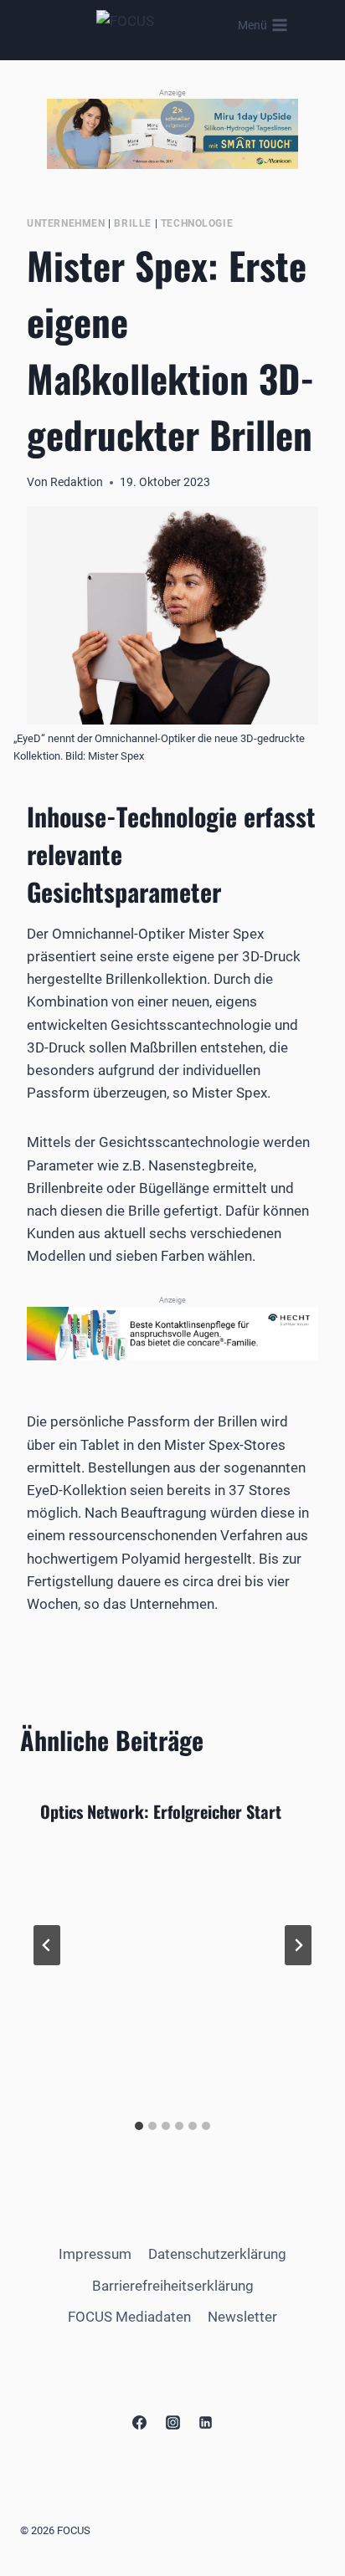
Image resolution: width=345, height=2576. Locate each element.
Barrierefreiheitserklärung (173, 2286)
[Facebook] (140, 2422)
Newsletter (242, 2317)
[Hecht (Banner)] (172, 1334)
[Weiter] (298, 1945)
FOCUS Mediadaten (129, 2317)
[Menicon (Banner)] (172, 134)
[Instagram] (172, 2422)
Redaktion (77, 482)
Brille (133, 223)
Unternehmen (66, 223)
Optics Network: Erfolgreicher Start (161, 1811)
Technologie (197, 223)
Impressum (95, 2254)
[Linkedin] (205, 2422)
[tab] (139, 2126)
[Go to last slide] (47, 1945)
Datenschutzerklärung (217, 2254)
